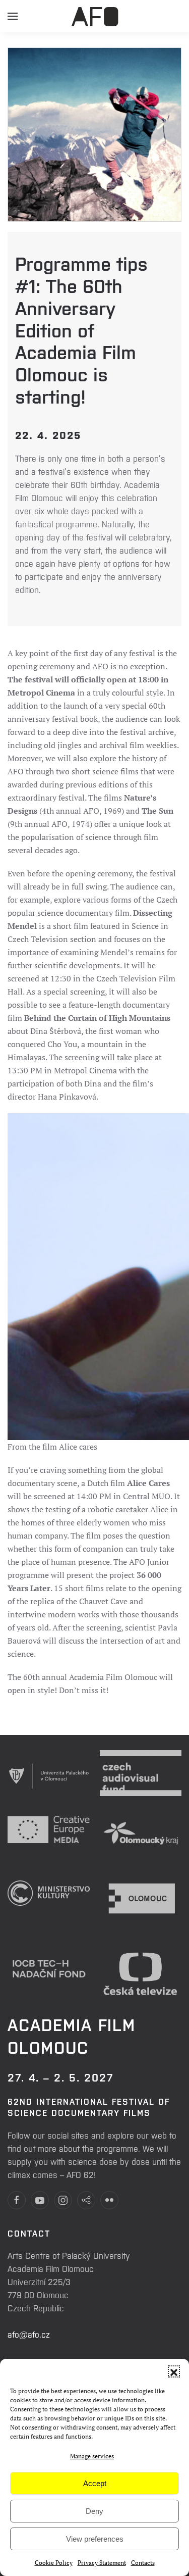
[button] (174, 2371)
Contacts (143, 2563)
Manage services (92, 2456)
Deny (94, 2511)
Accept (95, 2483)
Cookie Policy (54, 2563)
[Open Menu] (13, 20)
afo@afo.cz (29, 2334)
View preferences (95, 2539)
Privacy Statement (102, 2563)
